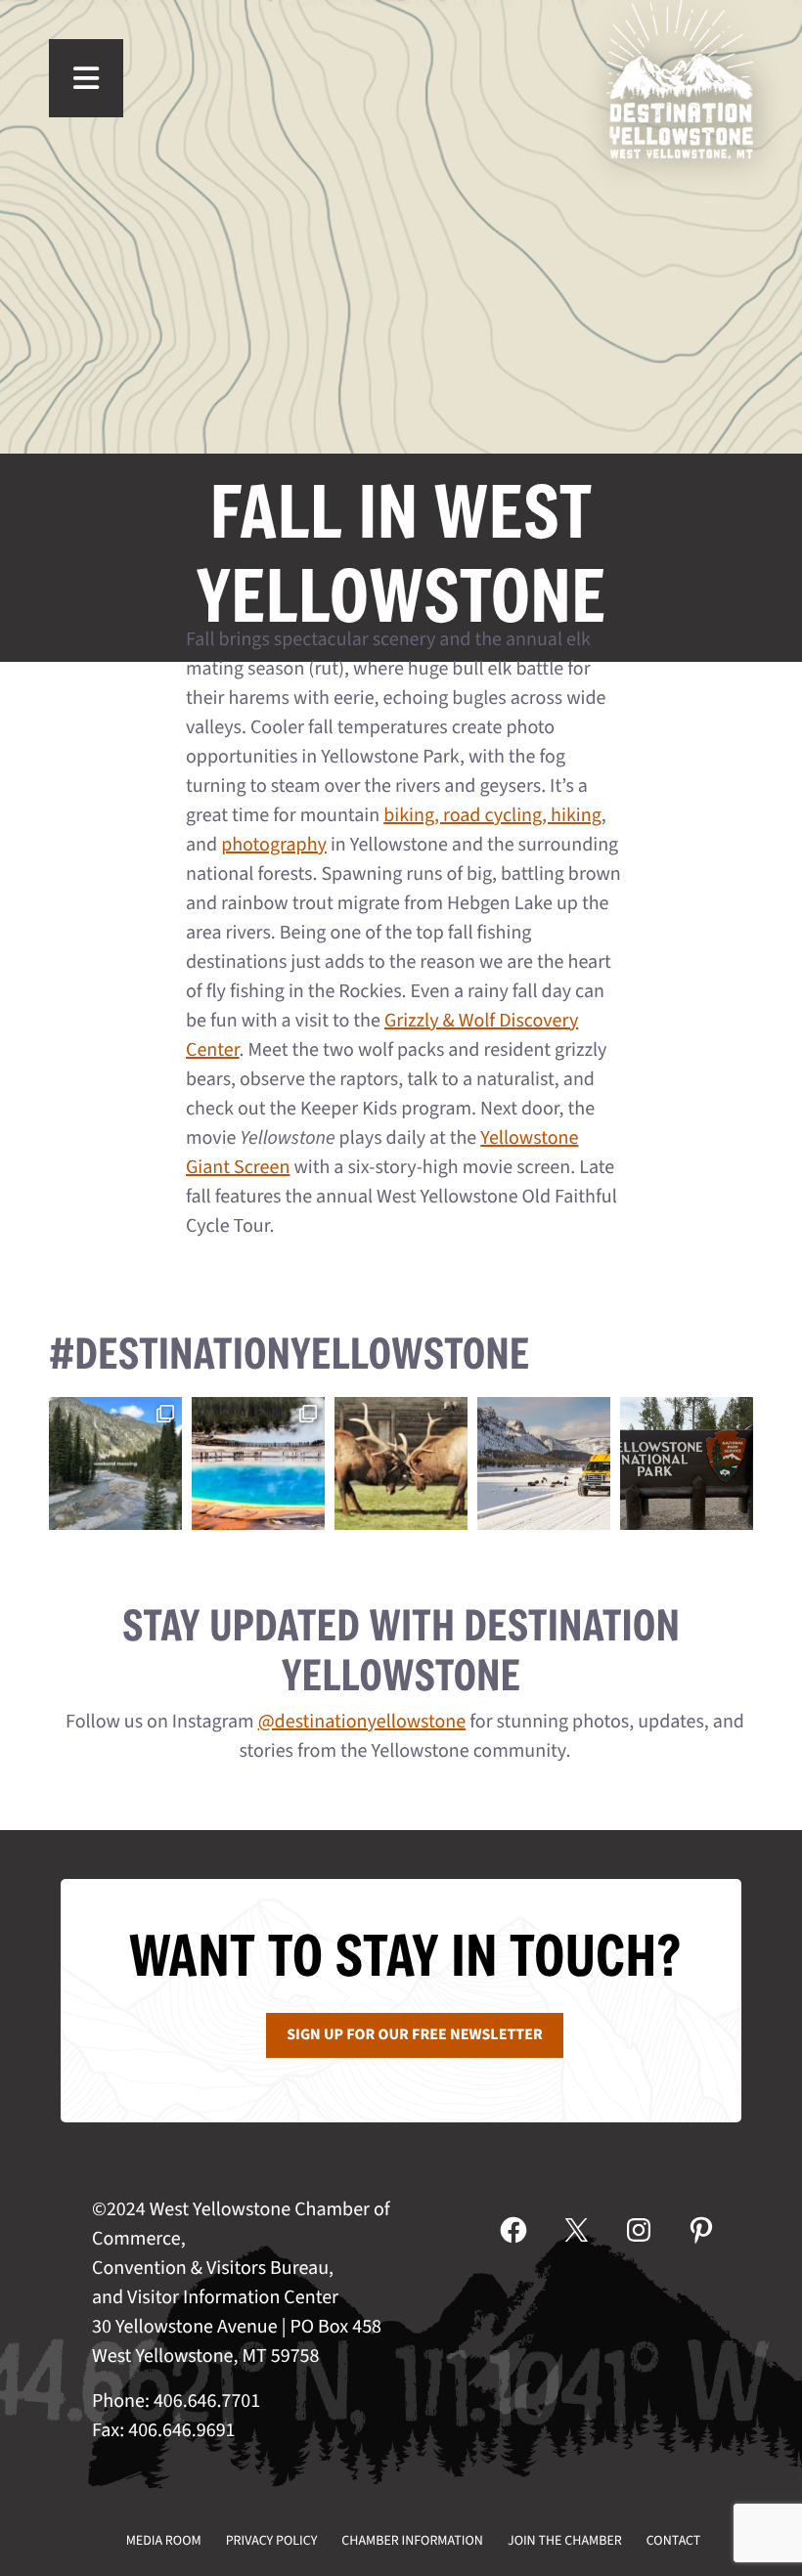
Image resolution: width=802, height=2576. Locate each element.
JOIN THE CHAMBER (565, 2541)
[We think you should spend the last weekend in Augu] (258, 1463)
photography (274, 845)
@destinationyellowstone (362, 1722)
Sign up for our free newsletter (415, 2035)
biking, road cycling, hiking (492, 815)
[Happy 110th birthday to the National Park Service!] (687, 1463)
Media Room (164, 2541)
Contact (674, 2541)
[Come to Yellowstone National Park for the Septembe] (401, 1463)
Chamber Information (412, 2541)
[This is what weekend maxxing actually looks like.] (115, 1463)
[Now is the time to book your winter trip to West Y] (544, 1463)
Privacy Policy (272, 2541)
